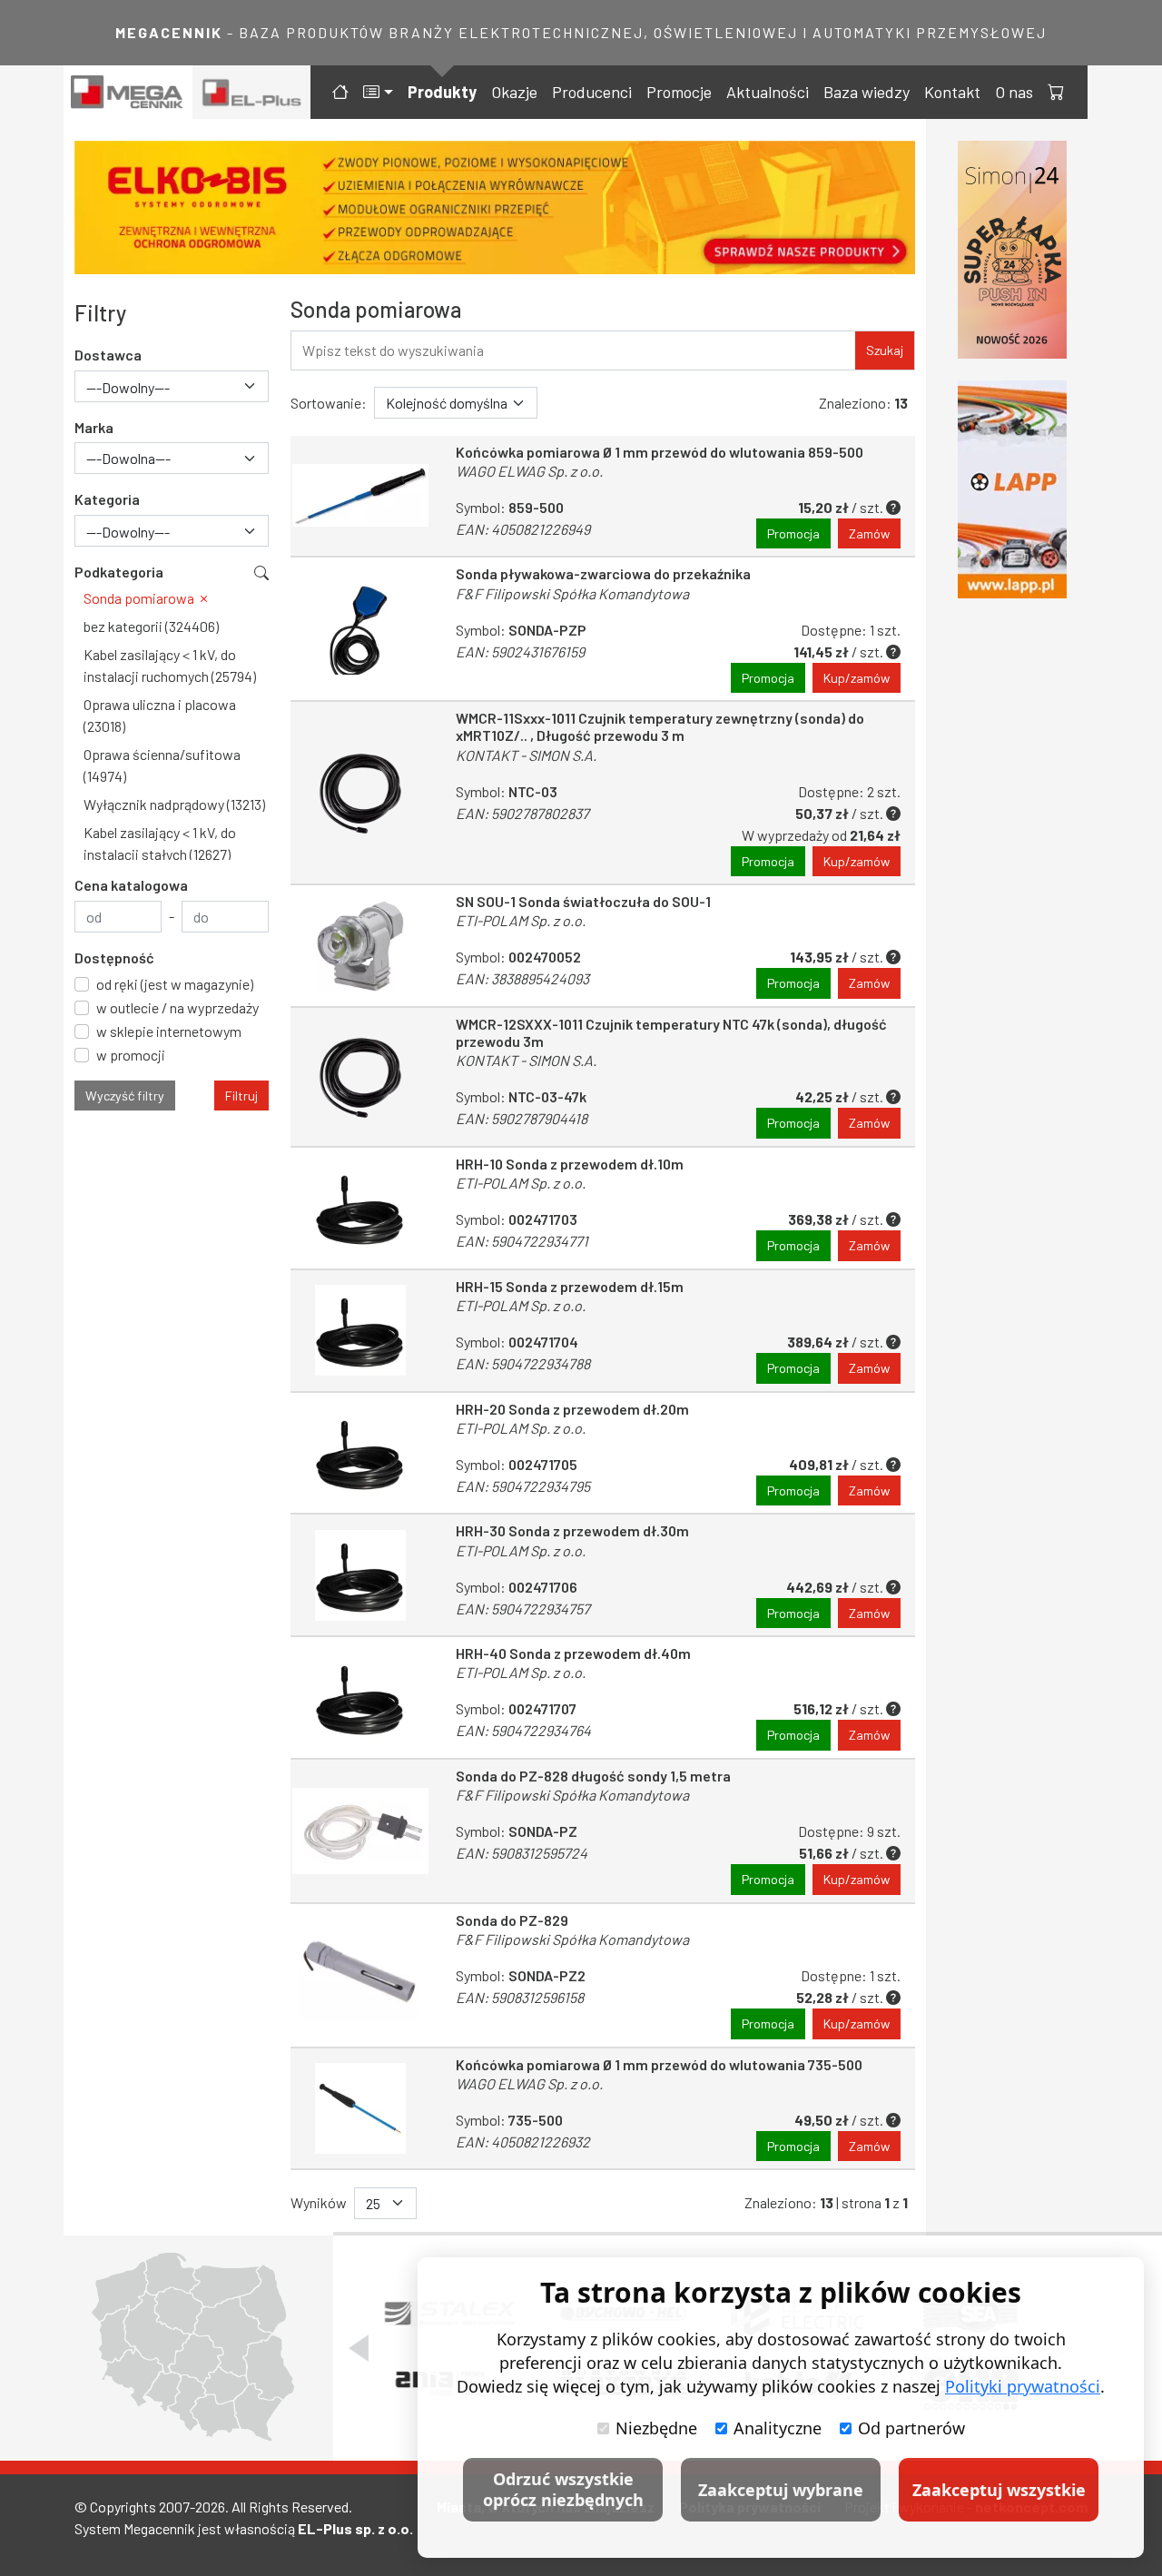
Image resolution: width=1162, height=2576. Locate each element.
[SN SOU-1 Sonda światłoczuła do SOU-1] (360, 946)
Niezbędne (656, 2428)
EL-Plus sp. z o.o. (355, 2528)
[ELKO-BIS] (495, 207)
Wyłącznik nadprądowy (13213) (174, 804)
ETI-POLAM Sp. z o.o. (521, 920)
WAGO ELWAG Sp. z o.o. (529, 471)
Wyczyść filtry (125, 1096)
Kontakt (952, 92)
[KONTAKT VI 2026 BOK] (1012, 250)
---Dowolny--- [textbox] (128, 387)
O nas (1014, 92)
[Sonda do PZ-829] (360, 1975)
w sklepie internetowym (169, 1031)
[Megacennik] (128, 92)
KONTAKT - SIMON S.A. (526, 755)
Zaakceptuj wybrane (781, 2490)
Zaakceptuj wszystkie (999, 2490)
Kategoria (107, 499)
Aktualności (768, 92)
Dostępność (114, 957)
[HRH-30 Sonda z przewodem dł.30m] (360, 1575)
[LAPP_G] (1012, 489)
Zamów (869, 533)
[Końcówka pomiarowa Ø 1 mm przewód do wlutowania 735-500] (360, 2109)
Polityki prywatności (1023, 2386)
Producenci (592, 92)
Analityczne (778, 2428)
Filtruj (241, 1096)
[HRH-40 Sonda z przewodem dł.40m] (360, 1698)
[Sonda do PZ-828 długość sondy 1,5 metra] (360, 1831)
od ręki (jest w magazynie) (175, 984)
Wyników (319, 2202)
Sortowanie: (329, 403)
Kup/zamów (857, 678)
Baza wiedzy (867, 92)
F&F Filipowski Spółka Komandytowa (572, 593)
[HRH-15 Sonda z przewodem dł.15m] (360, 1331)
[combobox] (172, 386)
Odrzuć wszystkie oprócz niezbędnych (563, 2489)
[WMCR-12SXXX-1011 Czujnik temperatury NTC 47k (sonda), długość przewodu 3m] (360, 1077)
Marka (94, 427)
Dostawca (108, 355)
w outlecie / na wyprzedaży (177, 1007)
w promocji (131, 1055)
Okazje (514, 92)
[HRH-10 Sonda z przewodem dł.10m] (360, 1208)
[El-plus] (252, 92)
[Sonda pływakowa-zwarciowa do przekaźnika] (360, 629)
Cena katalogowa (131, 885)
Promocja (793, 533)
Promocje (679, 92)
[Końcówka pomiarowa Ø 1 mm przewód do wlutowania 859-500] (360, 496)
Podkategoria (119, 572)
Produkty (442, 92)
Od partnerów (911, 2428)
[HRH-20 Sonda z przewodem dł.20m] (360, 1453)
